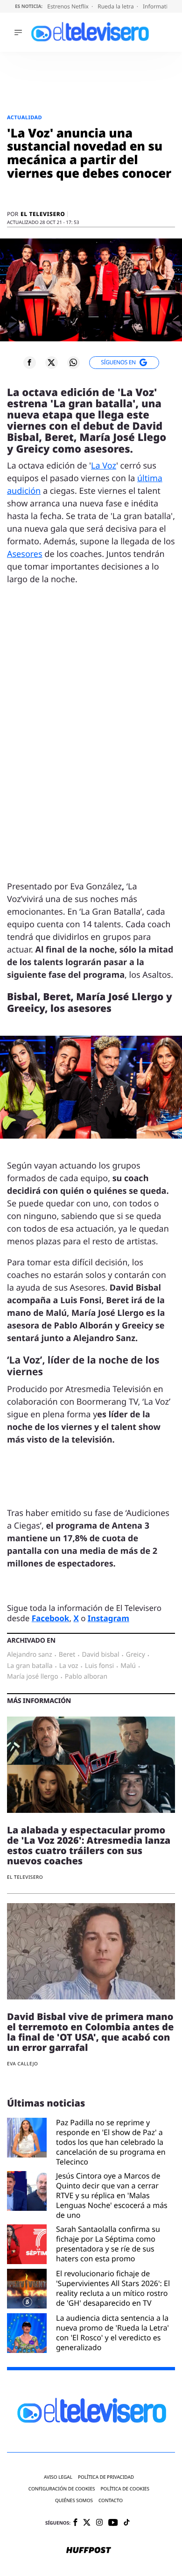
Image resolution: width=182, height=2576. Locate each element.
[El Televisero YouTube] (113, 2523)
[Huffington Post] (89, 2551)
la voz (69, 1666)
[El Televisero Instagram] (99, 2523)
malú (128, 1666)
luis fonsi (99, 1666)
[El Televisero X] (87, 2523)
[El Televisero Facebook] (75, 2523)
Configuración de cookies (62, 2489)
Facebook (51, 1618)
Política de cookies (125, 2489)
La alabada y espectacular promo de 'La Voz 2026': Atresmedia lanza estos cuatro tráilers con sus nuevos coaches (89, 1845)
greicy (136, 1655)
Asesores (25, 554)
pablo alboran (86, 1677)
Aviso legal (58, 2477)
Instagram (108, 1618)
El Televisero (43, 214)
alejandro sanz (30, 1655)
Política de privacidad (106, 2477)
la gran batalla (30, 1666)
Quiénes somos (74, 2500)
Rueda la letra (116, 6)
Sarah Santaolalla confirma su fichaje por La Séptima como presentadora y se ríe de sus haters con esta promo (108, 2244)
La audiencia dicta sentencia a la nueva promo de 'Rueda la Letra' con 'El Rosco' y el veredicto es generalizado (112, 2333)
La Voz (104, 466)
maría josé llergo (33, 1677)
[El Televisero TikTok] (127, 2523)
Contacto (111, 2500)
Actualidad (24, 118)
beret (67, 1655)
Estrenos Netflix (69, 6)
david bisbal (100, 1655)
